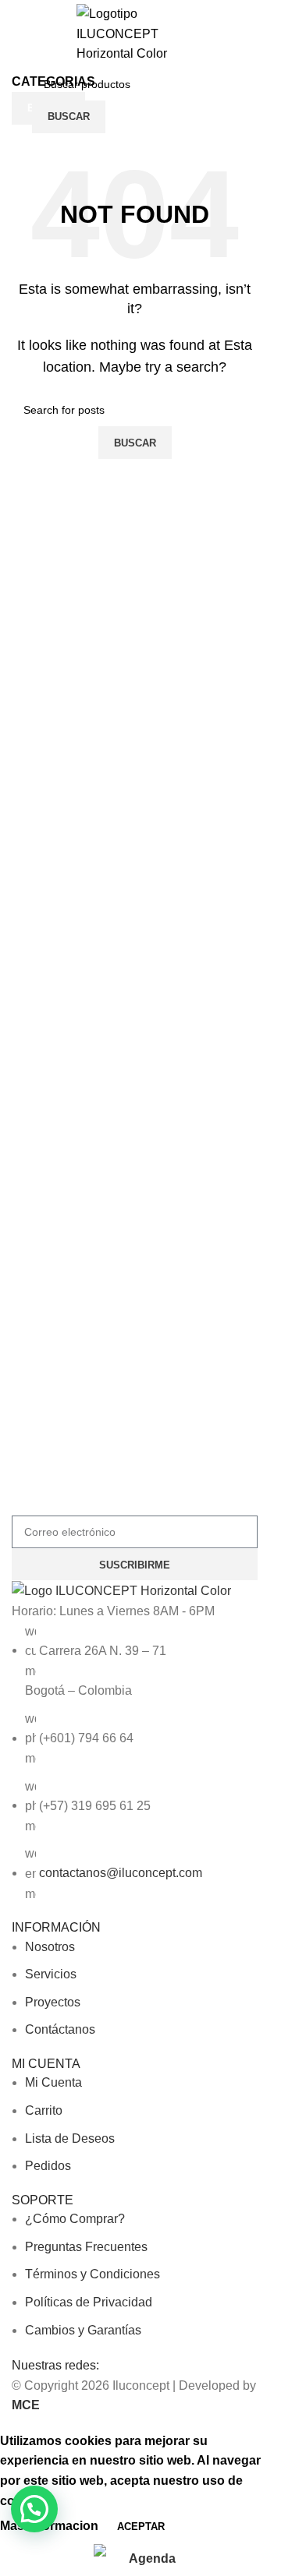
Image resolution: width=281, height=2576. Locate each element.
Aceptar (141, 2527)
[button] (34, 2509)
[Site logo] (135, 33)
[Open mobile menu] (18, 101)
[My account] (251, 101)
